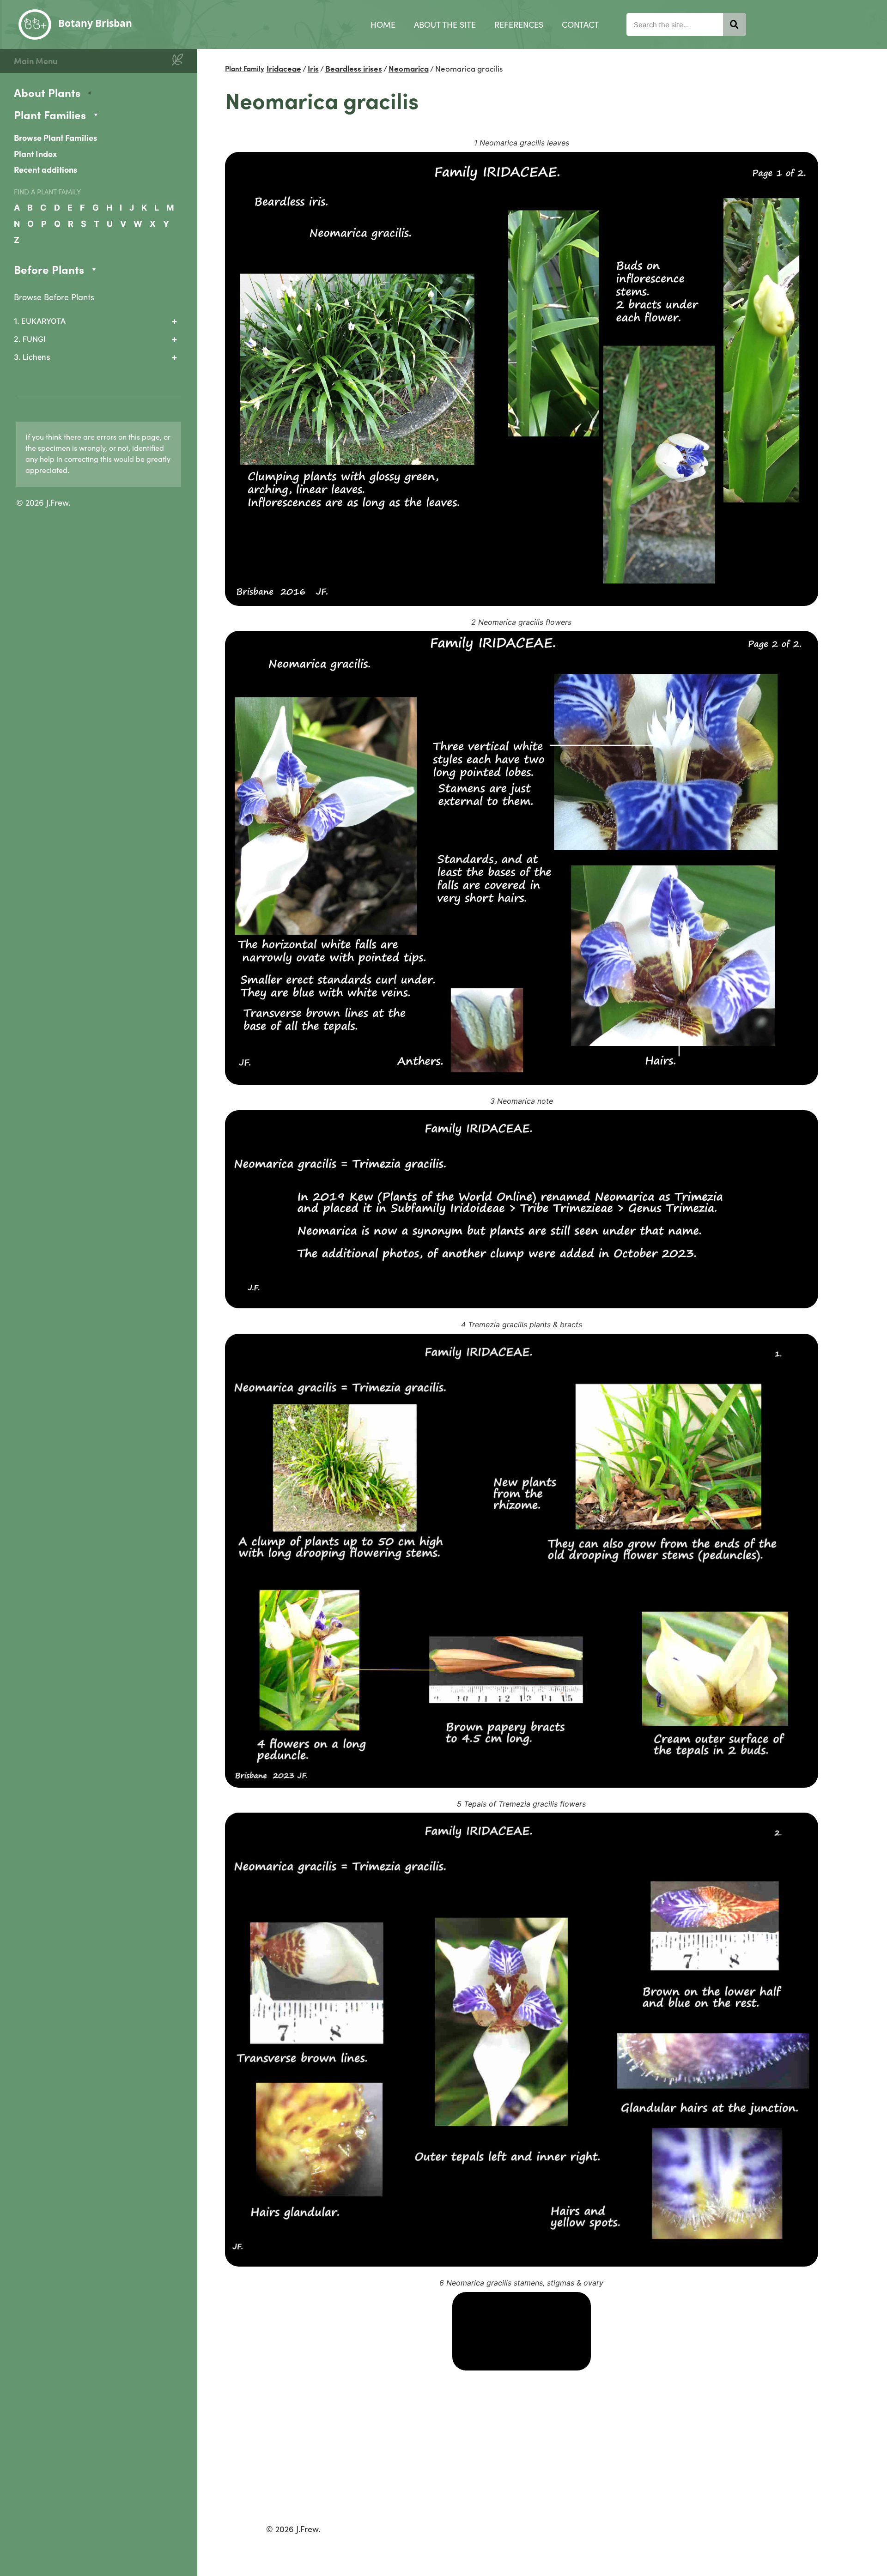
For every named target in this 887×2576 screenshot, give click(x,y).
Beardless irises (354, 68)
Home (383, 24)
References (519, 24)
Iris (313, 68)
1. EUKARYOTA (40, 321)
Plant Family (245, 68)
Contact (580, 24)
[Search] (735, 24)
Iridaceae (284, 68)
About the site (445, 24)
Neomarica (409, 68)
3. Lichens (32, 357)
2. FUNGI (30, 339)
